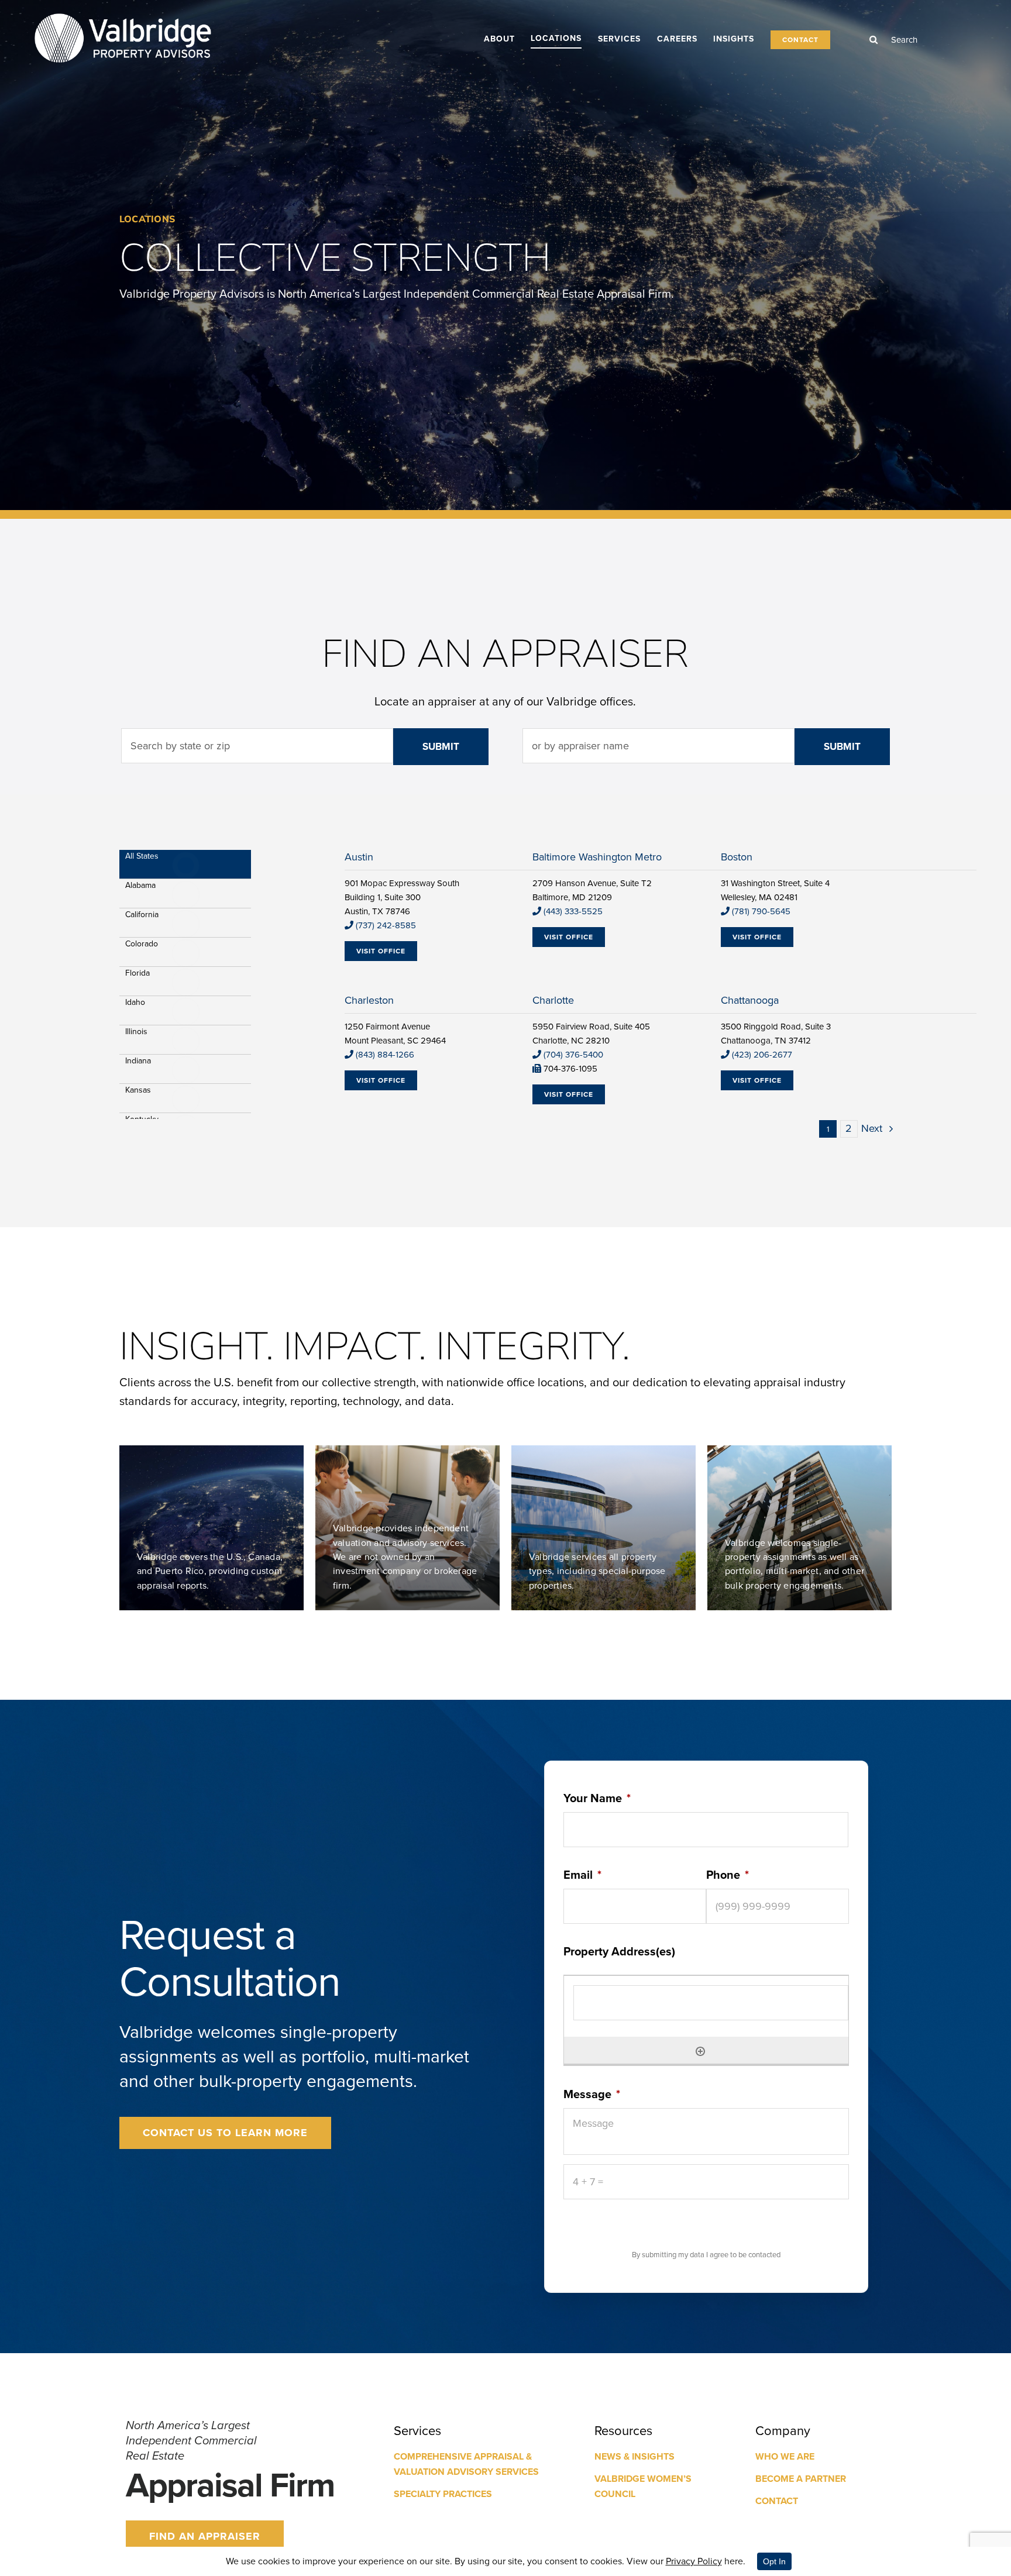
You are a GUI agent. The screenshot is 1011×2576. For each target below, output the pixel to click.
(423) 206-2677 (762, 1055)
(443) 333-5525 (573, 911)
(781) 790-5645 (761, 911)
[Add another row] (700, 2050)
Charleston (369, 1000)
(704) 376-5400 (573, 1055)
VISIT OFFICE (381, 951)
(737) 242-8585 (386, 925)
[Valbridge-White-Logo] (123, 13)
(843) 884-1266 (385, 1055)
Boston (737, 857)
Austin (359, 857)
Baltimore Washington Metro (597, 857)
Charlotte (553, 1000)
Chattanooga (750, 1000)
